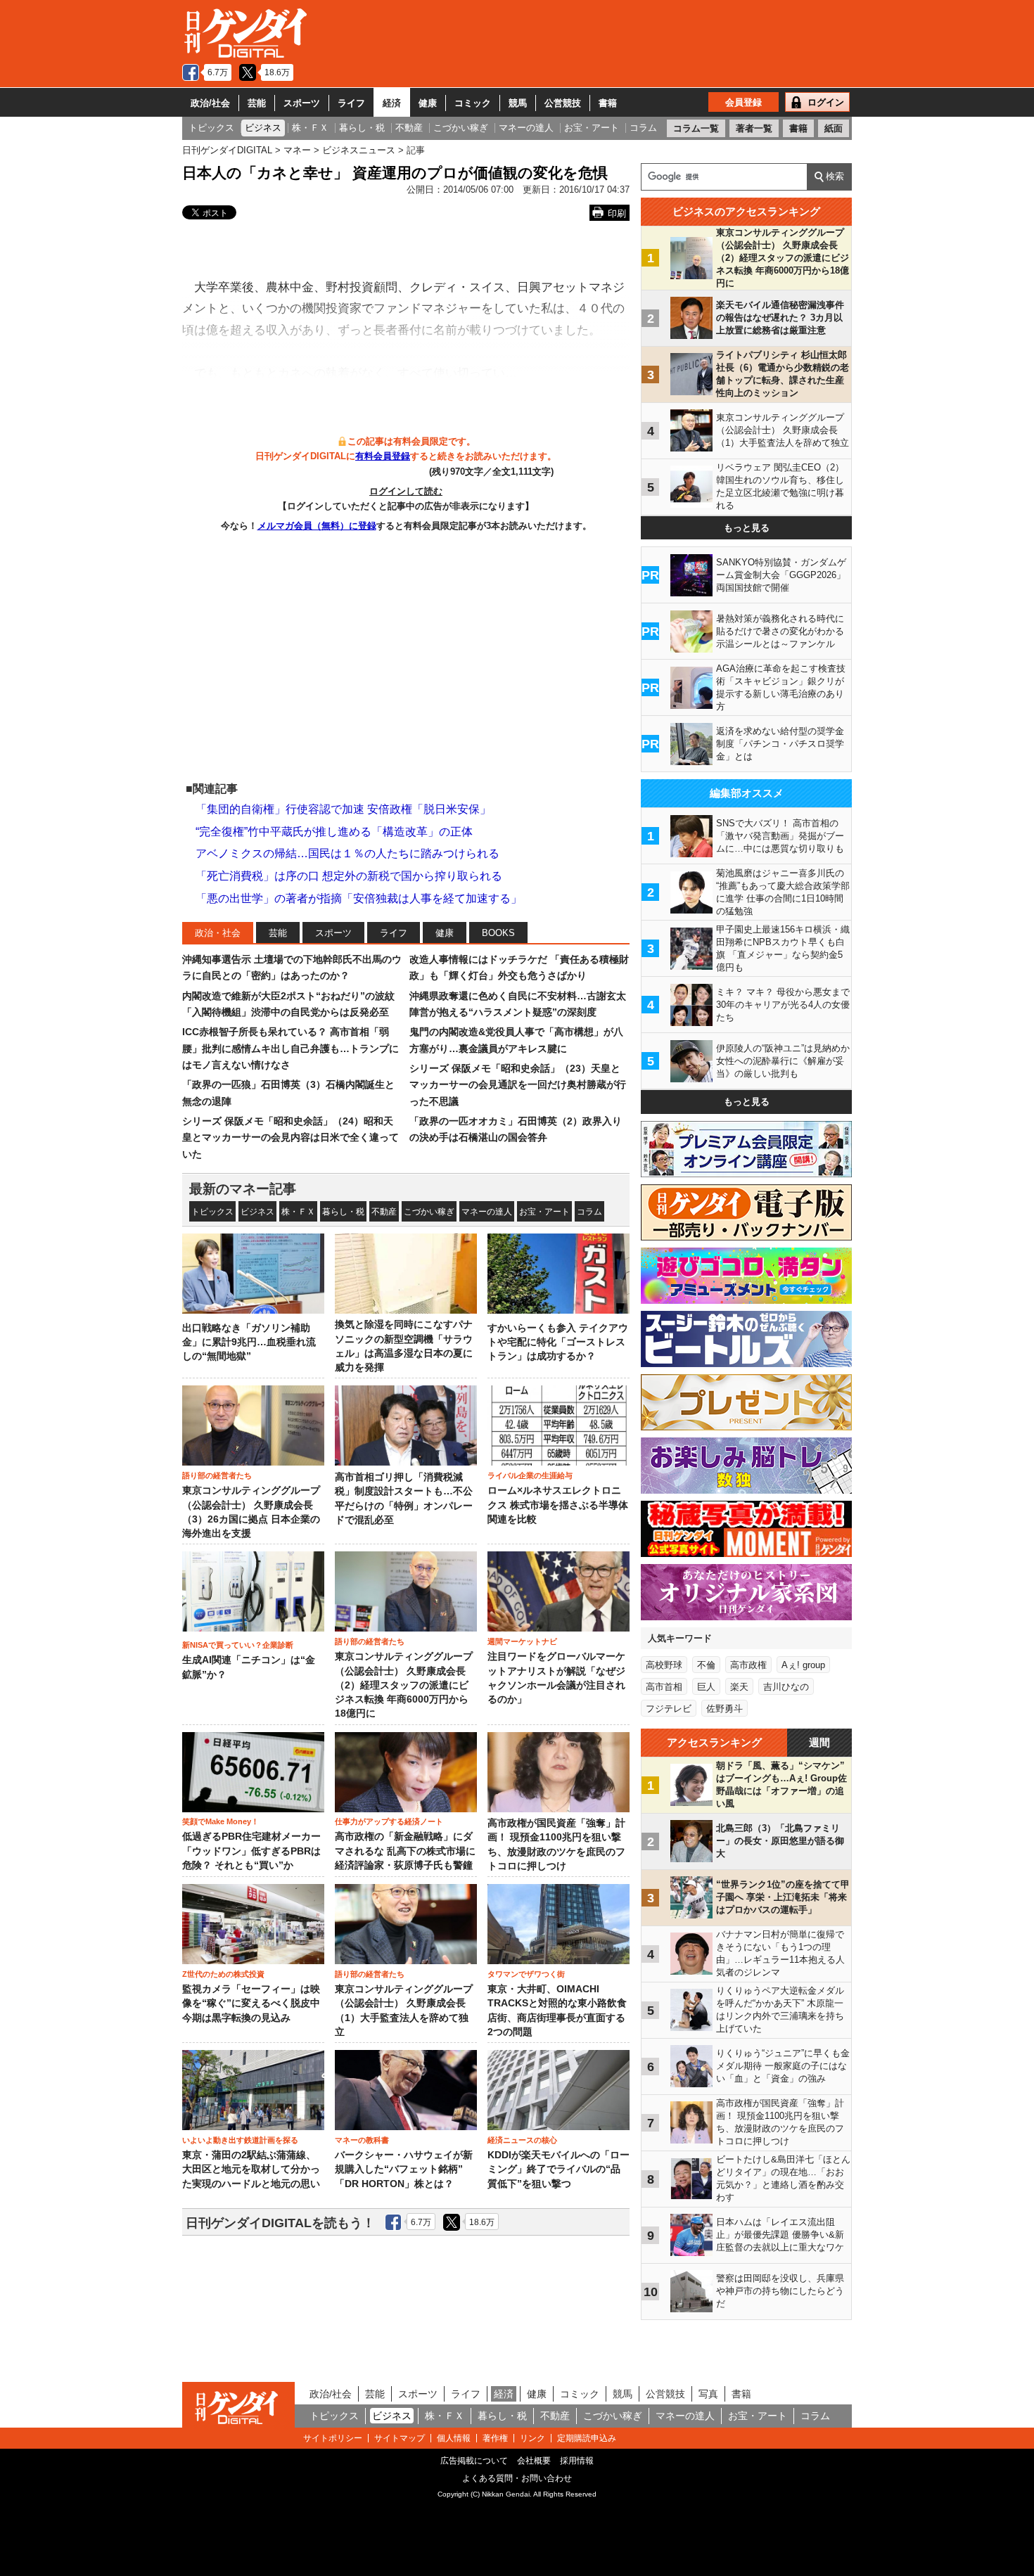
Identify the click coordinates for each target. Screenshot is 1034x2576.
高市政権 (748, 1665)
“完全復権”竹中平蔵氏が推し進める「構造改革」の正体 (334, 832)
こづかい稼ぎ (429, 1212)
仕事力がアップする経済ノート (389, 1821)
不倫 (706, 1665)
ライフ (351, 103)
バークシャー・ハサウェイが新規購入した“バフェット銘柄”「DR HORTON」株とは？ (404, 2170)
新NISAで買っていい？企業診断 (238, 1645)
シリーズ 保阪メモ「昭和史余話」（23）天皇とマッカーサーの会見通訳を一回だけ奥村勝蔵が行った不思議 (518, 1085)
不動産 (384, 1212)
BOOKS (498, 933)
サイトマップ (400, 2438)
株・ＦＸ (298, 1212)
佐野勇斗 (725, 1709)
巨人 (706, 1687)
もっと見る (747, 528)
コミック (473, 103)
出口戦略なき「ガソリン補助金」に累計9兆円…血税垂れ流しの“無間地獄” (249, 1343)
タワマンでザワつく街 (526, 1974)
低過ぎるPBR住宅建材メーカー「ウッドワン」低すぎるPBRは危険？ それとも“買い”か (251, 1851)
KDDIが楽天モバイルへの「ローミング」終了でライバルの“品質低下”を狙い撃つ (559, 2170)
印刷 (617, 213)
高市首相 (664, 1687)
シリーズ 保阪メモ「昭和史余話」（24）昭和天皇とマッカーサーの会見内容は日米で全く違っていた (291, 1138)
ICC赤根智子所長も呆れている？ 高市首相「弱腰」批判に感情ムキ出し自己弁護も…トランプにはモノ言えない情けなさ (291, 1048)
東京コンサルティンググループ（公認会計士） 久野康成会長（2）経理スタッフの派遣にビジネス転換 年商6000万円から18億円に (404, 1685)
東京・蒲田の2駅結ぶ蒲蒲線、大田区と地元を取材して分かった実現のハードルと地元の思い (251, 2170)
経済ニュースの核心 (522, 2140)
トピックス (212, 1212)
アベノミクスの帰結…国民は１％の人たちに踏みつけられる (347, 853)
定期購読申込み (587, 2438)
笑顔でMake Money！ (221, 1821)
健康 (428, 103)
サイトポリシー (333, 2438)
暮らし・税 (343, 1212)
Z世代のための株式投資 (223, 1974)
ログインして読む (406, 491)
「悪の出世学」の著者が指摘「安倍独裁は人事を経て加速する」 (359, 898)
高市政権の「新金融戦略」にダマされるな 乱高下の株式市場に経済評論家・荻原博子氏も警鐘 (405, 1851)
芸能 (257, 103)
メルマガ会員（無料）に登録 (317, 526)
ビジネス (257, 1212)
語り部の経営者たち (217, 1475)
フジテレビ (669, 1709)
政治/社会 (210, 103)
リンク (532, 2438)
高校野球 (664, 1665)
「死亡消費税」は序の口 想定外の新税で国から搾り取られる (349, 876)
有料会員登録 (383, 456)
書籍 (608, 103)
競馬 (518, 103)
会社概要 (534, 2461)
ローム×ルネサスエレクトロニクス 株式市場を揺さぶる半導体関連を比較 (558, 1505)
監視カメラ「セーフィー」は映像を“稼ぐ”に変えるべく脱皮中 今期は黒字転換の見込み (251, 2004)
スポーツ (302, 103)
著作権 (495, 2438)
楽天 (739, 1687)
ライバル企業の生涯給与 (530, 1475)
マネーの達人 (487, 1212)
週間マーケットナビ (522, 1641)
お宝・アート (544, 1212)
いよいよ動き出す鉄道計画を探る (240, 2140)
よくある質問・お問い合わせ (517, 2478)
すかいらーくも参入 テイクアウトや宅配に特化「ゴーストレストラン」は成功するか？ (558, 1343)
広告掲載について (474, 2461)
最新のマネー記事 (243, 1189)
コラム (589, 1212)
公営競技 (563, 103)
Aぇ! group (803, 1665)
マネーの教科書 (362, 2140)
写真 (708, 2394)
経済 (392, 103)
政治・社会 (218, 933)
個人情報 (454, 2438)
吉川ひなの (786, 1687)
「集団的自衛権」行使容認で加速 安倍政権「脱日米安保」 (343, 809)
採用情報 (577, 2461)
